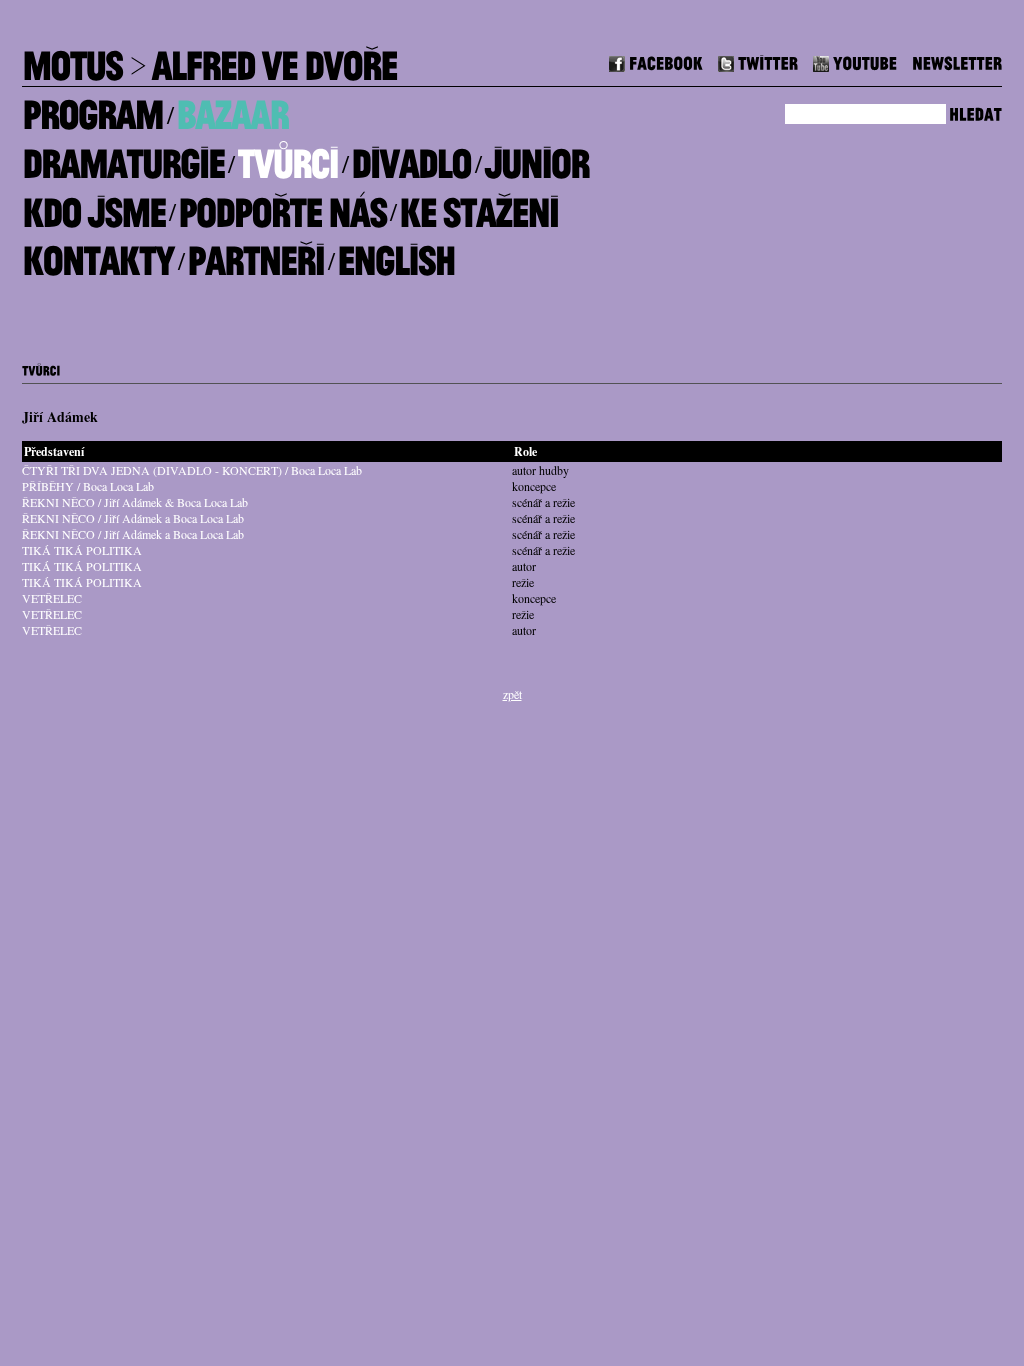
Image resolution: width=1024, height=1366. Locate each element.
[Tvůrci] (287, 156)
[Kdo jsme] (93, 204)
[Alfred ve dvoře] (274, 58)
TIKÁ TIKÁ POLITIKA (82, 550)
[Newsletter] (957, 60)
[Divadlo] (411, 156)
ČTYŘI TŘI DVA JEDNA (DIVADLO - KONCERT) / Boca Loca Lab (192, 470)
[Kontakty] (98, 253)
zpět (512, 694)
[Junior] (536, 156)
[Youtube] (855, 60)
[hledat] (975, 111)
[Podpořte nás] (282, 204)
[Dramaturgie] (123, 156)
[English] (396, 253)
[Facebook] (656, 60)
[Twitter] (758, 60)
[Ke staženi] (478, 204)
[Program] (92, 107)
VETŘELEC (52, 598)
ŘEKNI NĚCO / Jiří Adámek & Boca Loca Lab (135, 502)
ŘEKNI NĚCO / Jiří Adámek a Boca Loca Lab (133, 518)
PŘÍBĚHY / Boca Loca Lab (88, 486)
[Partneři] (255, 253)
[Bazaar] (232, 107)
